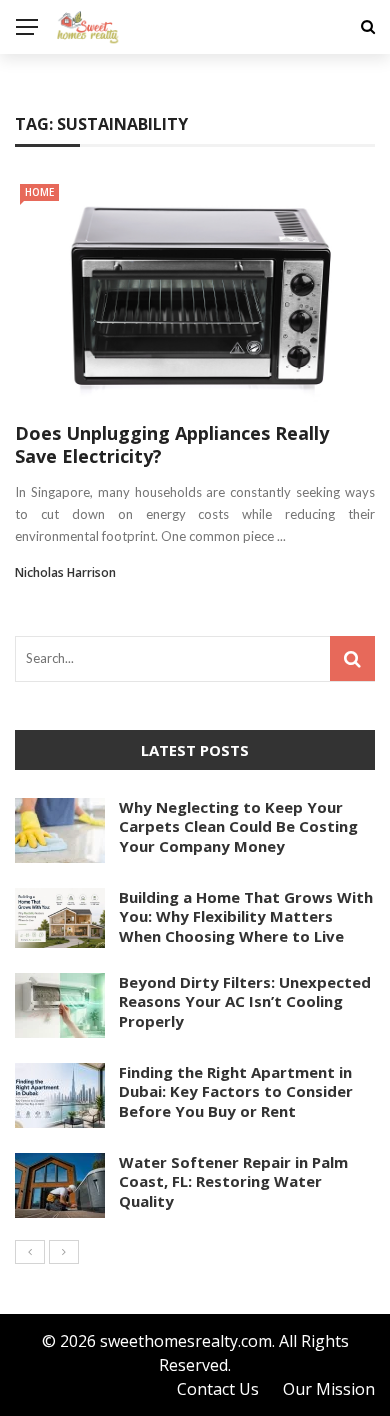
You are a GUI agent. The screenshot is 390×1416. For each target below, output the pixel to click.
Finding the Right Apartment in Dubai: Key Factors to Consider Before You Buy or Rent (236, 1091)
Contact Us (218, 1389)
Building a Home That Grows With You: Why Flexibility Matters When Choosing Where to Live (246, 916)
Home (39, 192)
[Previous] (30, 1252)
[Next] (64, 1252)
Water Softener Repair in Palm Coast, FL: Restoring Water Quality (233, 1181)
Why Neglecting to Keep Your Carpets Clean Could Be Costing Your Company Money (238, 826)
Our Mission (329, 1389)
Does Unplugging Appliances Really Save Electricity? (172, 444)
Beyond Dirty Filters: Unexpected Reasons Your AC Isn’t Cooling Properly (245, 1001)
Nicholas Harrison (65, 572)
